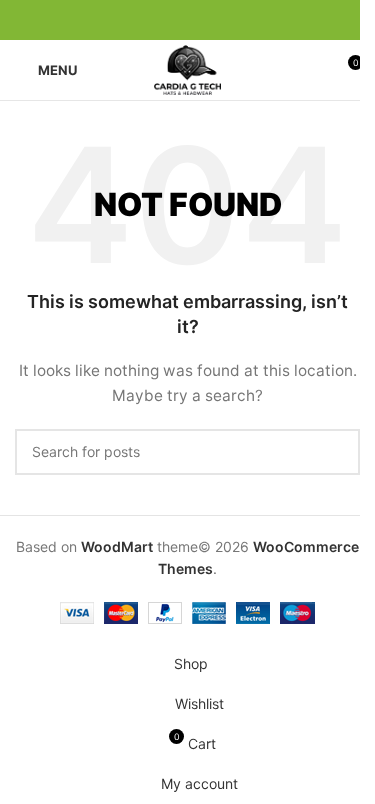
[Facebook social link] (140, 20)
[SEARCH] (337, 452)
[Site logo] (188, 68)
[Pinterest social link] (188, 20)
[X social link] (164, 20)
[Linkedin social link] (212, 20)
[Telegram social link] (236, 20)
